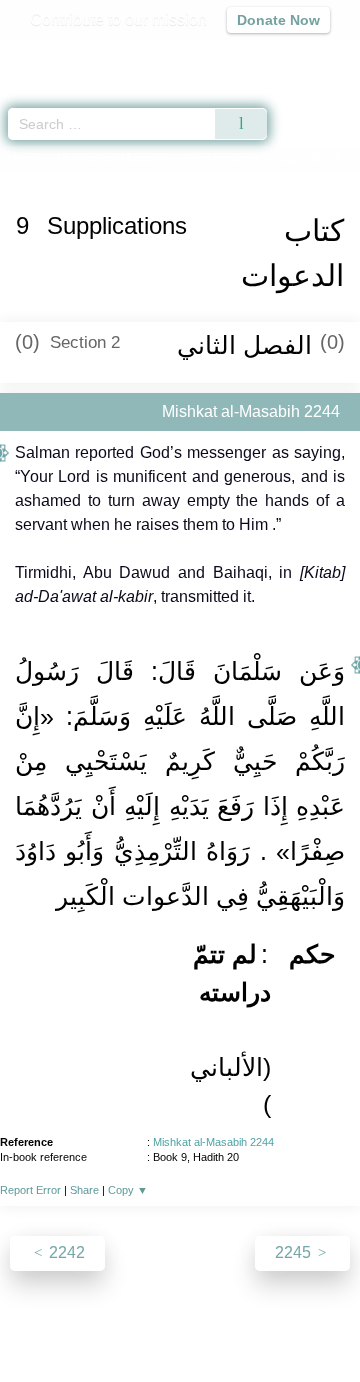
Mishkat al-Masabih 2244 (213, 1142)
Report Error (30, 1190)
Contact (310, 1323)
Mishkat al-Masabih (112, 158)
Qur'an (65, 55)
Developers (230, 1323)
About (35, 1323)
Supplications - (267, 158)
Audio (301, 55)
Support (149, 1323)
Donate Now (278, 20)
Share (84, 1190)
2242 (65, 1252)
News (88, 1323)
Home (24, 158)
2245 (295, 1252)
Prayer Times (221, 55)
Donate (180, 1347)
